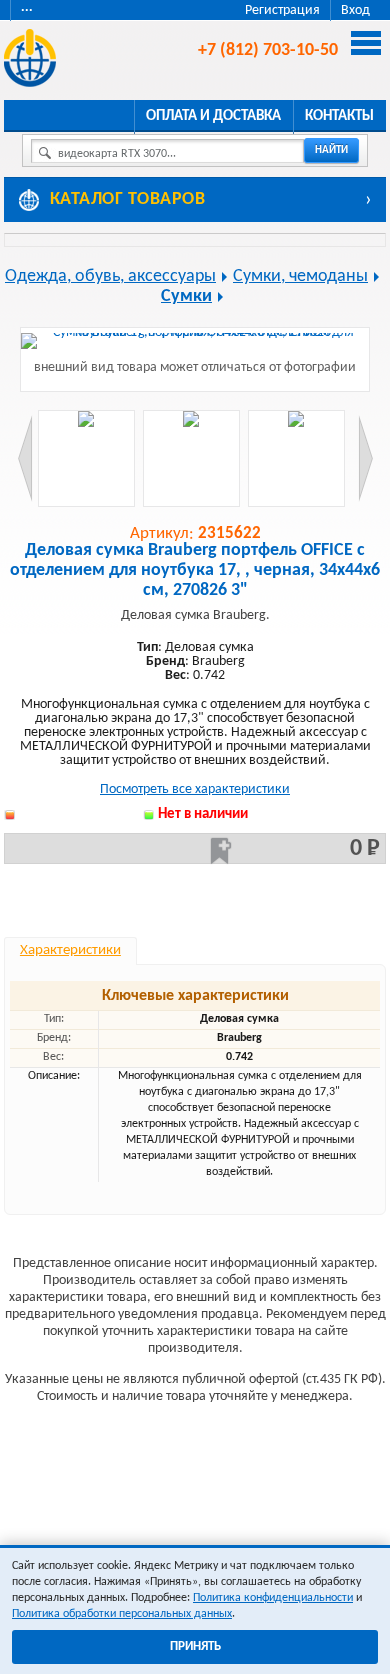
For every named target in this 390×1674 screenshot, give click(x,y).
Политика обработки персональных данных (122, 1614)
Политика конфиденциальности (273, 1598)
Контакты (339, 116)
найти (331, 150)
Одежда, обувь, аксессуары (110, 276)
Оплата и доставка (213, 116)
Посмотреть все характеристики (195, 789)
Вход (355, 10)
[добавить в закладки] (221, 851)
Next (365, 458)
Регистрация (282, 10)
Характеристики (70, 950)
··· (27, 10)
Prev (25, 458)
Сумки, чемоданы (300, 276)
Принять (195, 1646)
